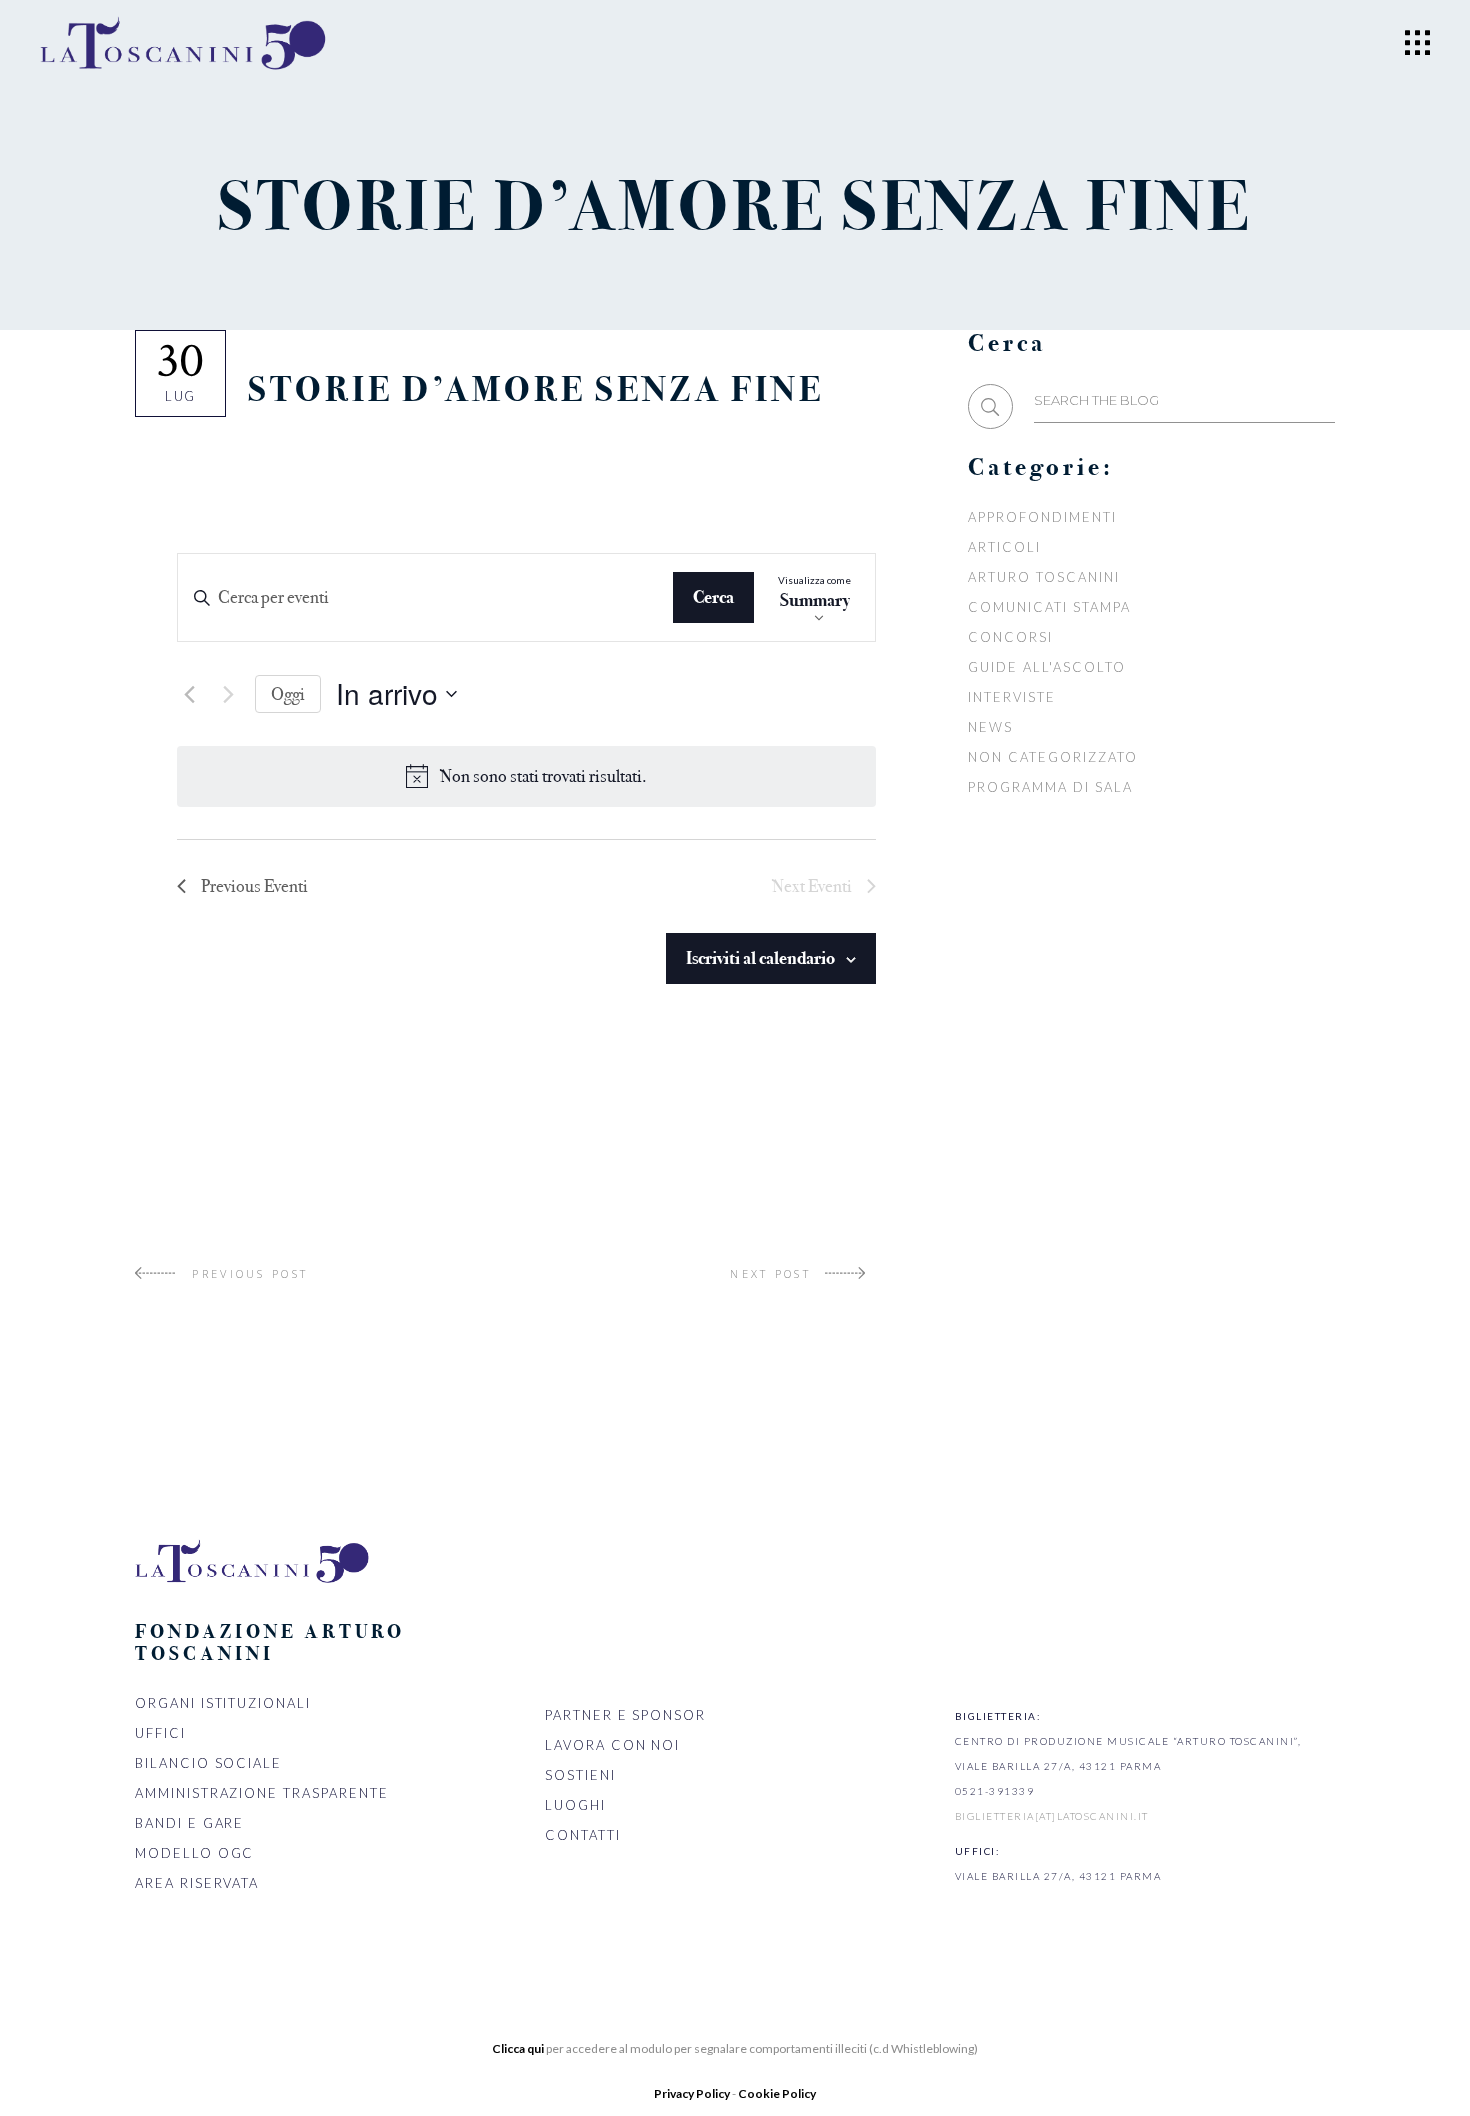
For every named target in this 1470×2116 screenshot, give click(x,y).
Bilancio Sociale (208, 1763)
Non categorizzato (1052, 757)
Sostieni (580, 1775)
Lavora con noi (612, 1745)
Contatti (583, 1835)
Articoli (1004, 547)
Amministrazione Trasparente (262, 1793)
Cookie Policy (777, 2093)
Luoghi (575, 1805)
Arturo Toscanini (1043, 577)
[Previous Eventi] (189, 694)
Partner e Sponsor (625, 1715)
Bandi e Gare (189, 1823)
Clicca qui (518, 2048)
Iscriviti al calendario (760, 958)
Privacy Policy (693, 2093)
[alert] (543, 776)
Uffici (160, 1733)
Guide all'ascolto (1046, 667)
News (990, 727)
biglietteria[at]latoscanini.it (1052, 1816)
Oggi (288, 694)
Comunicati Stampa (1049, 607)
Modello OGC (194, 1853)
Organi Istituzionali (223, 1703)
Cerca (713, 597)
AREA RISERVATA (197, 1883)
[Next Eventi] (228, 694)
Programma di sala (1050, 787)
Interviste (1012, 697)
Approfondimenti (1042, 517)
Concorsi (1010, 637)
